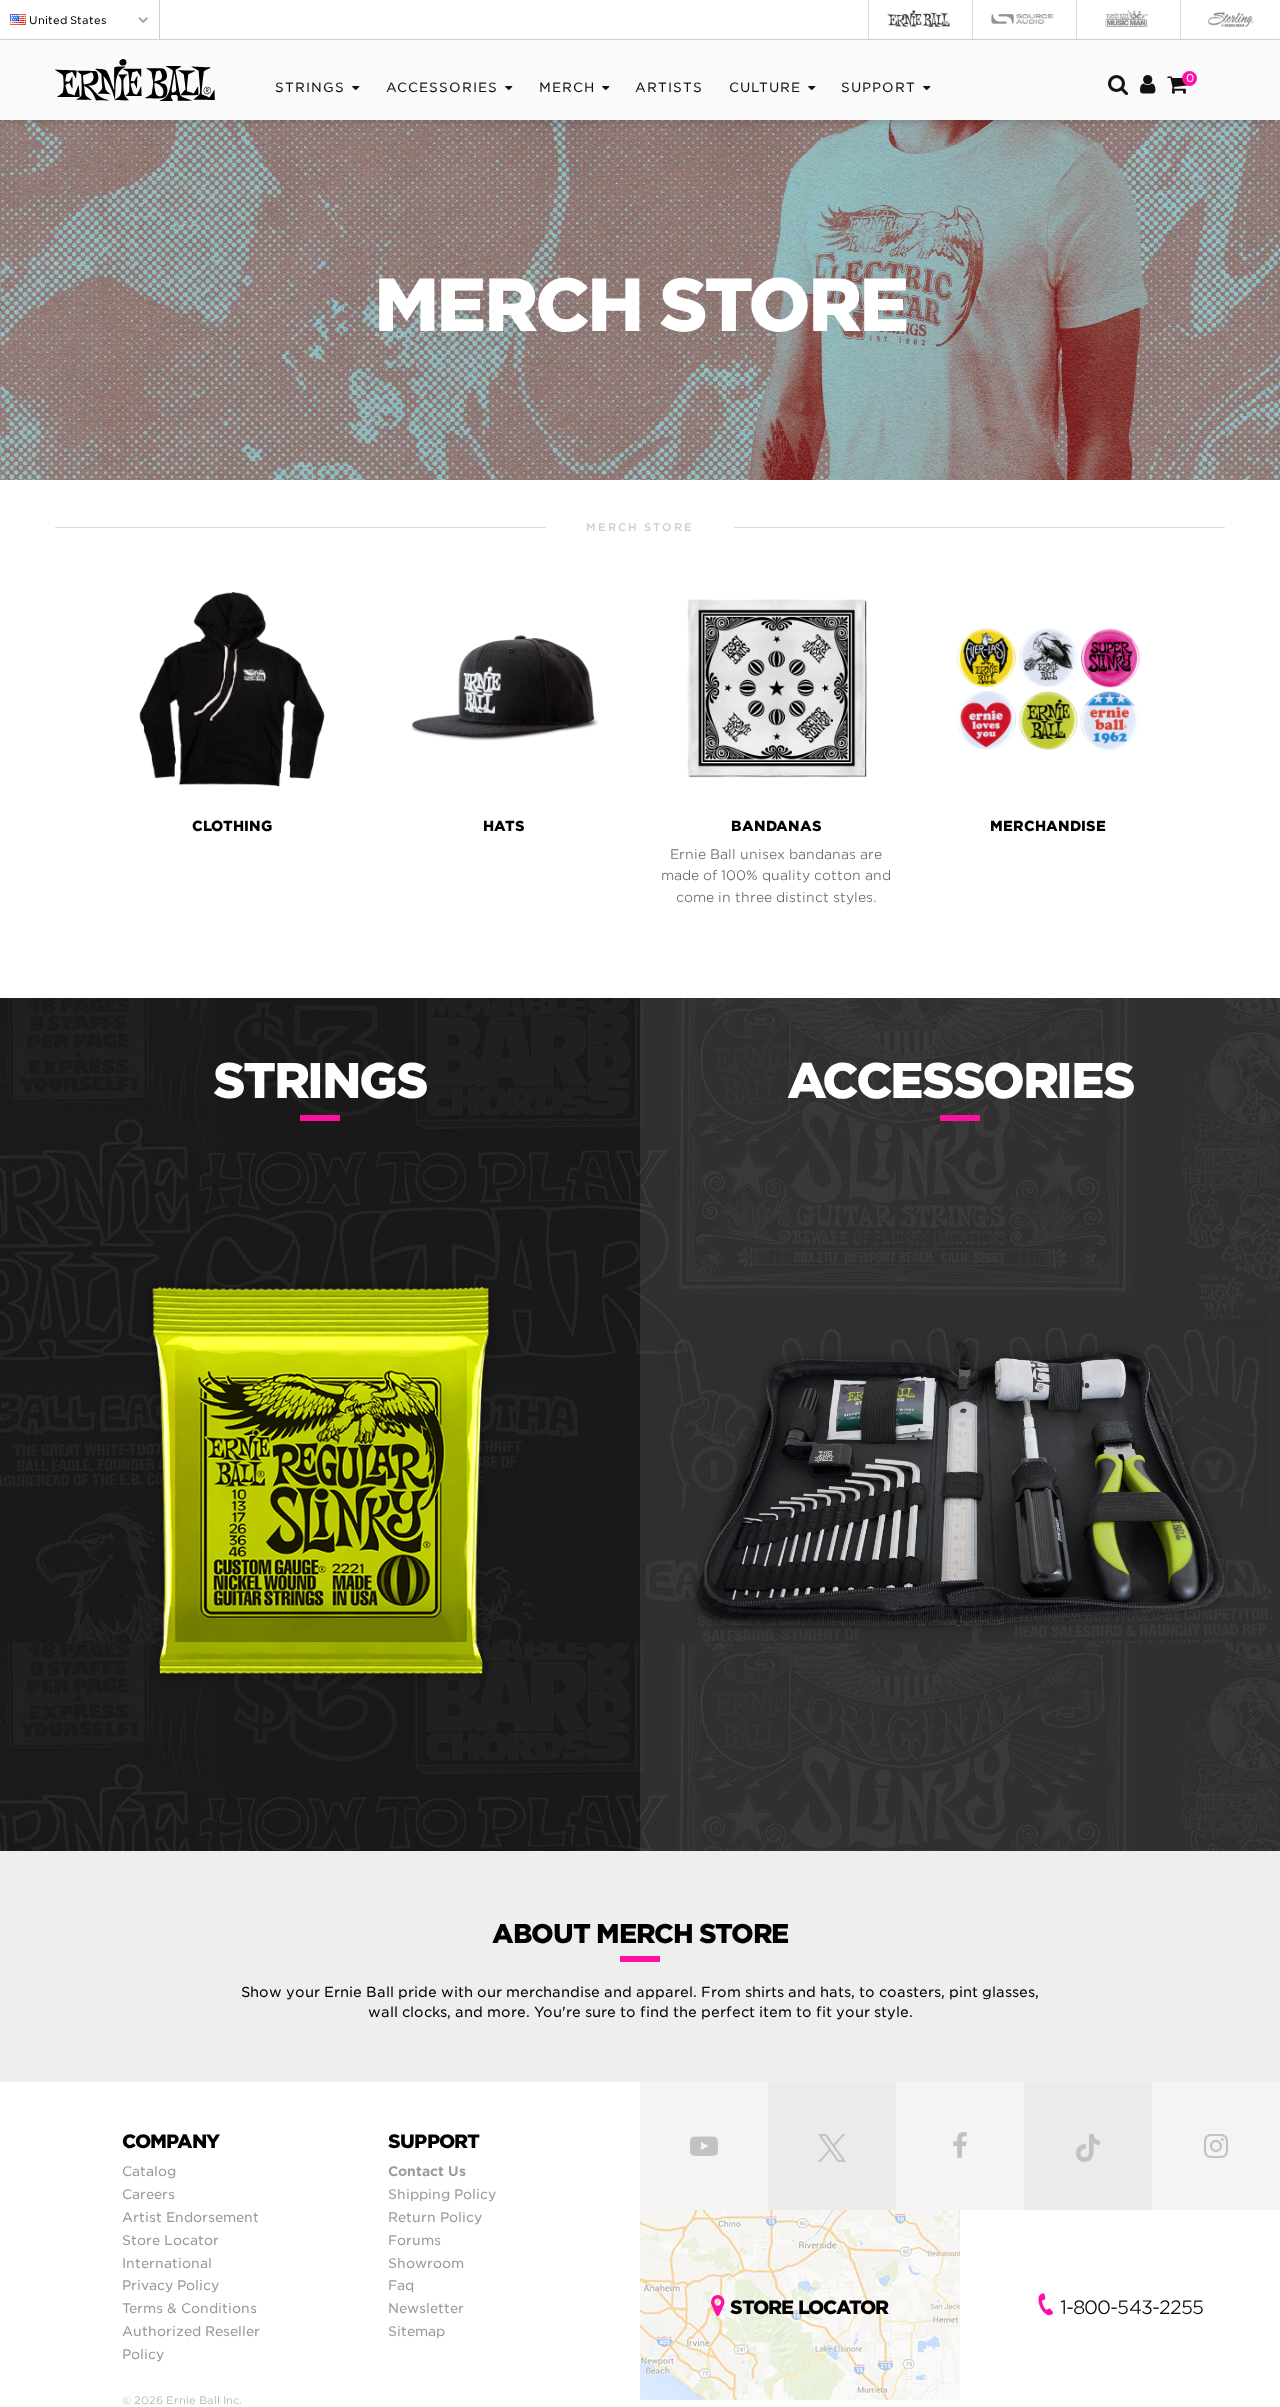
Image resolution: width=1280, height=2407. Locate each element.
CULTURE (765, 87)
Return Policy (435, 2217)
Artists (669, 87)
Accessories (442, 87)
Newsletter (426, 2308)
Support (878, 87)
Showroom (426, 2263)
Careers (148, 2194)
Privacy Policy (170, 2285)
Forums (414, 2240)
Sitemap (416, 2331)
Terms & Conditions (189, 2308)
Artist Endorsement (190, 2217)
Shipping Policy (442, 2194)
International (167, 2263)
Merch (567, 87)
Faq (401, 2285)
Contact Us (427, 2171)
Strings (310, 87)
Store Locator (170, 2240)
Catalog (149, 2171)
